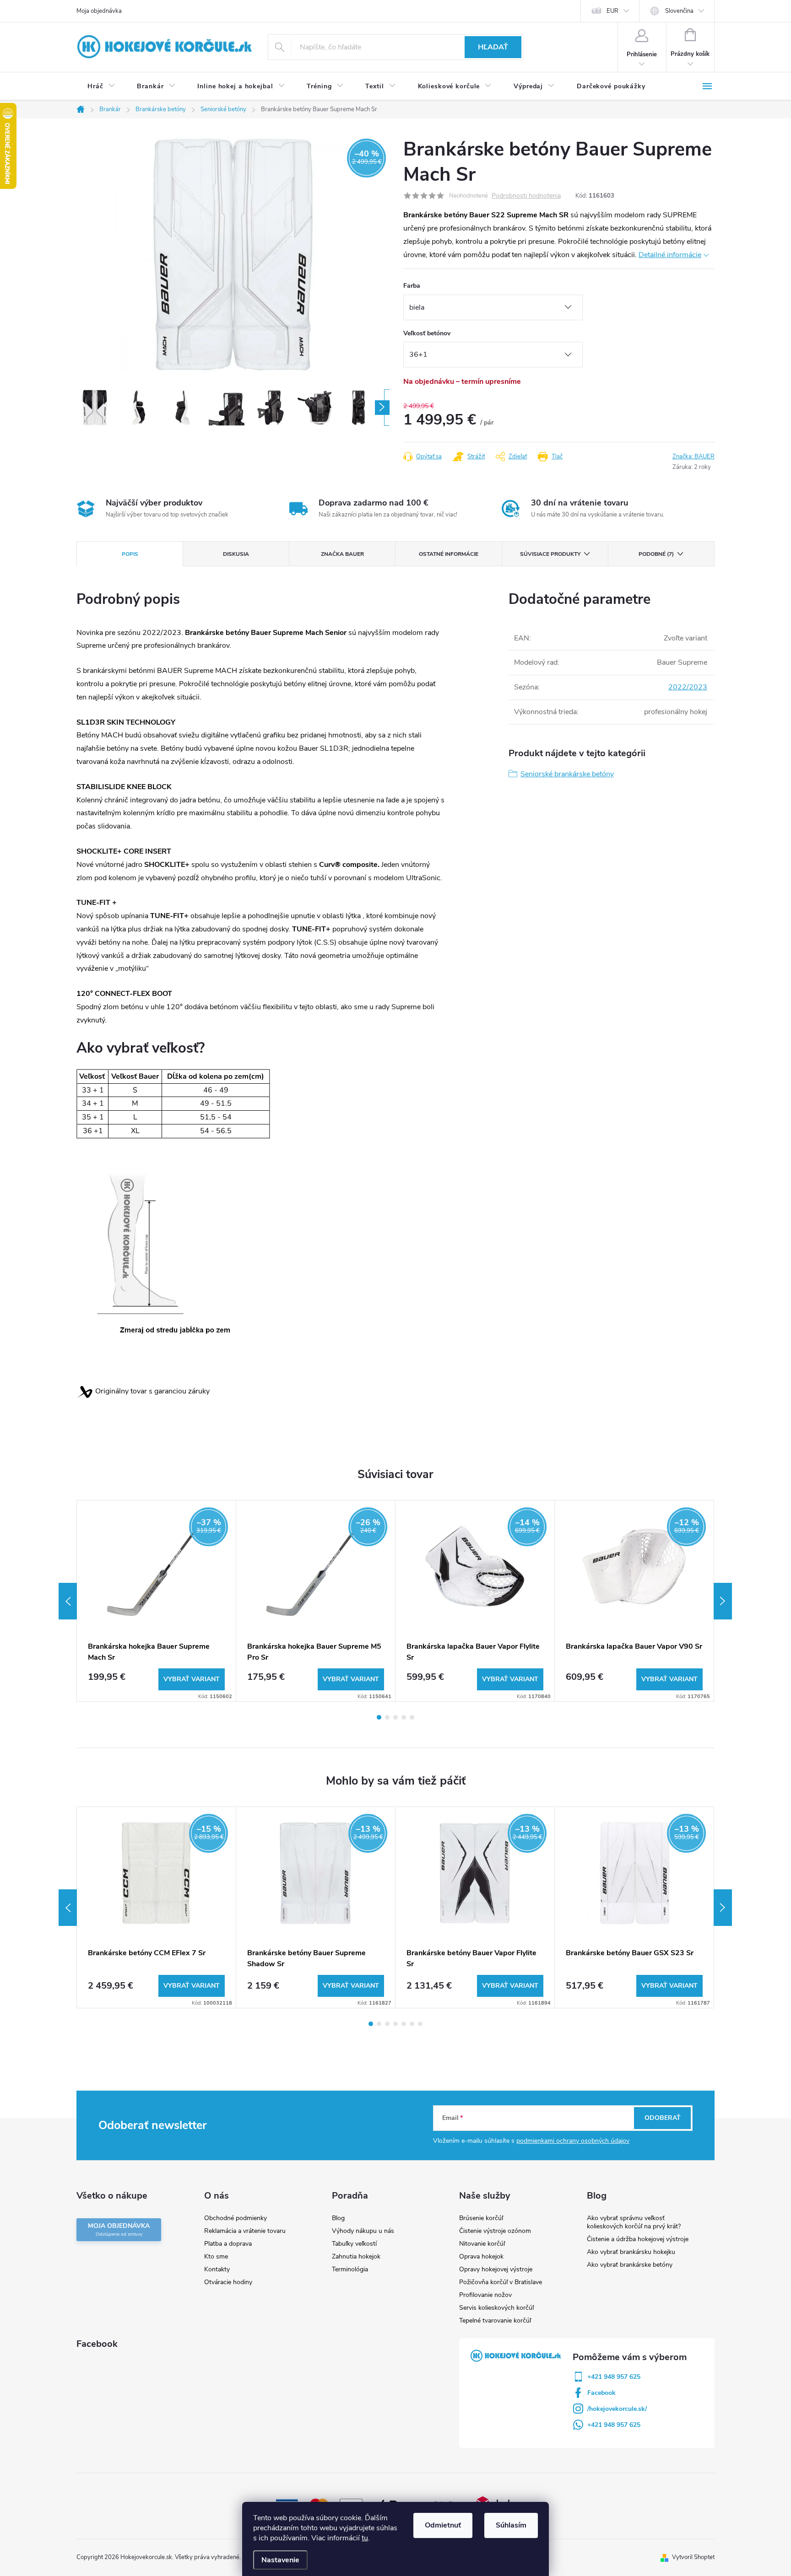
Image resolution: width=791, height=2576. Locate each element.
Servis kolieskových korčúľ (496, 2308)
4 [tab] (404, 1717)
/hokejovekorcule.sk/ (617, 2409)
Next (723, 1601)
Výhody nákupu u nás (363, 2231)
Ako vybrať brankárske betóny (630, 2265)
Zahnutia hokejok (356, 2256)
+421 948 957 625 (614, 2377)
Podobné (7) (656, 554)
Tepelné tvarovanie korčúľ (495, 2321)
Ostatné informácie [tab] (449, 554)
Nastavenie (280, 2560)
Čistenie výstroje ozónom (495, 2231)
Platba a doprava (228, 2244)
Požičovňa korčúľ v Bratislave (501, 2282)
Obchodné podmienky (236, 2218)
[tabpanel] (157, 1601)
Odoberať (663, 2118)
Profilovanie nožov (485, 2295)
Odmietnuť (443, 2525)
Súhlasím (511, 2525)
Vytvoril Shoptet (693, 2557)
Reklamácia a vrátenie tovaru (245, 2231)
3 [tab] (395, 1717)
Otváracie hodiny (228, 2282)
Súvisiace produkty (550, 554)
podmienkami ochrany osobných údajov (573, 2141)
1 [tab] (379, 1717)
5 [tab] (412, 1717)
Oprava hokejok (481, 2256)
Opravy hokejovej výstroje (496, 2269)
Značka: (693, 457)
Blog (338, 2218)
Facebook (601, 2393)
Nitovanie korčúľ (482, 2244)
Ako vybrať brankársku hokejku (631, 2252)
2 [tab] (387, 1717)
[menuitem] (101, 86)
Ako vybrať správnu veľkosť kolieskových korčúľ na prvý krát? (634, 2222)
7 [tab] (420, 2024)
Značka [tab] (342, 554)
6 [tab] (412, 2024)
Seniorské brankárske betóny (567, 774)
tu (365, 2538)
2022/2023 (688, 687)
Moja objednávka (99, 11)
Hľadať (493, 47)
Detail (192, 1679)
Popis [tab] (130, 554)
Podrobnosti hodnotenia (526, 196)
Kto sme (216, 2256)
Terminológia (350, 2269)
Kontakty (217, 2269)
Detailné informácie (670, 255)
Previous (68, 1601)
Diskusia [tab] (236, 554)
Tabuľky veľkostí (354, 2244)
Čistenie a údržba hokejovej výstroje (638, 2239)
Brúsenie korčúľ (481, 2218)
